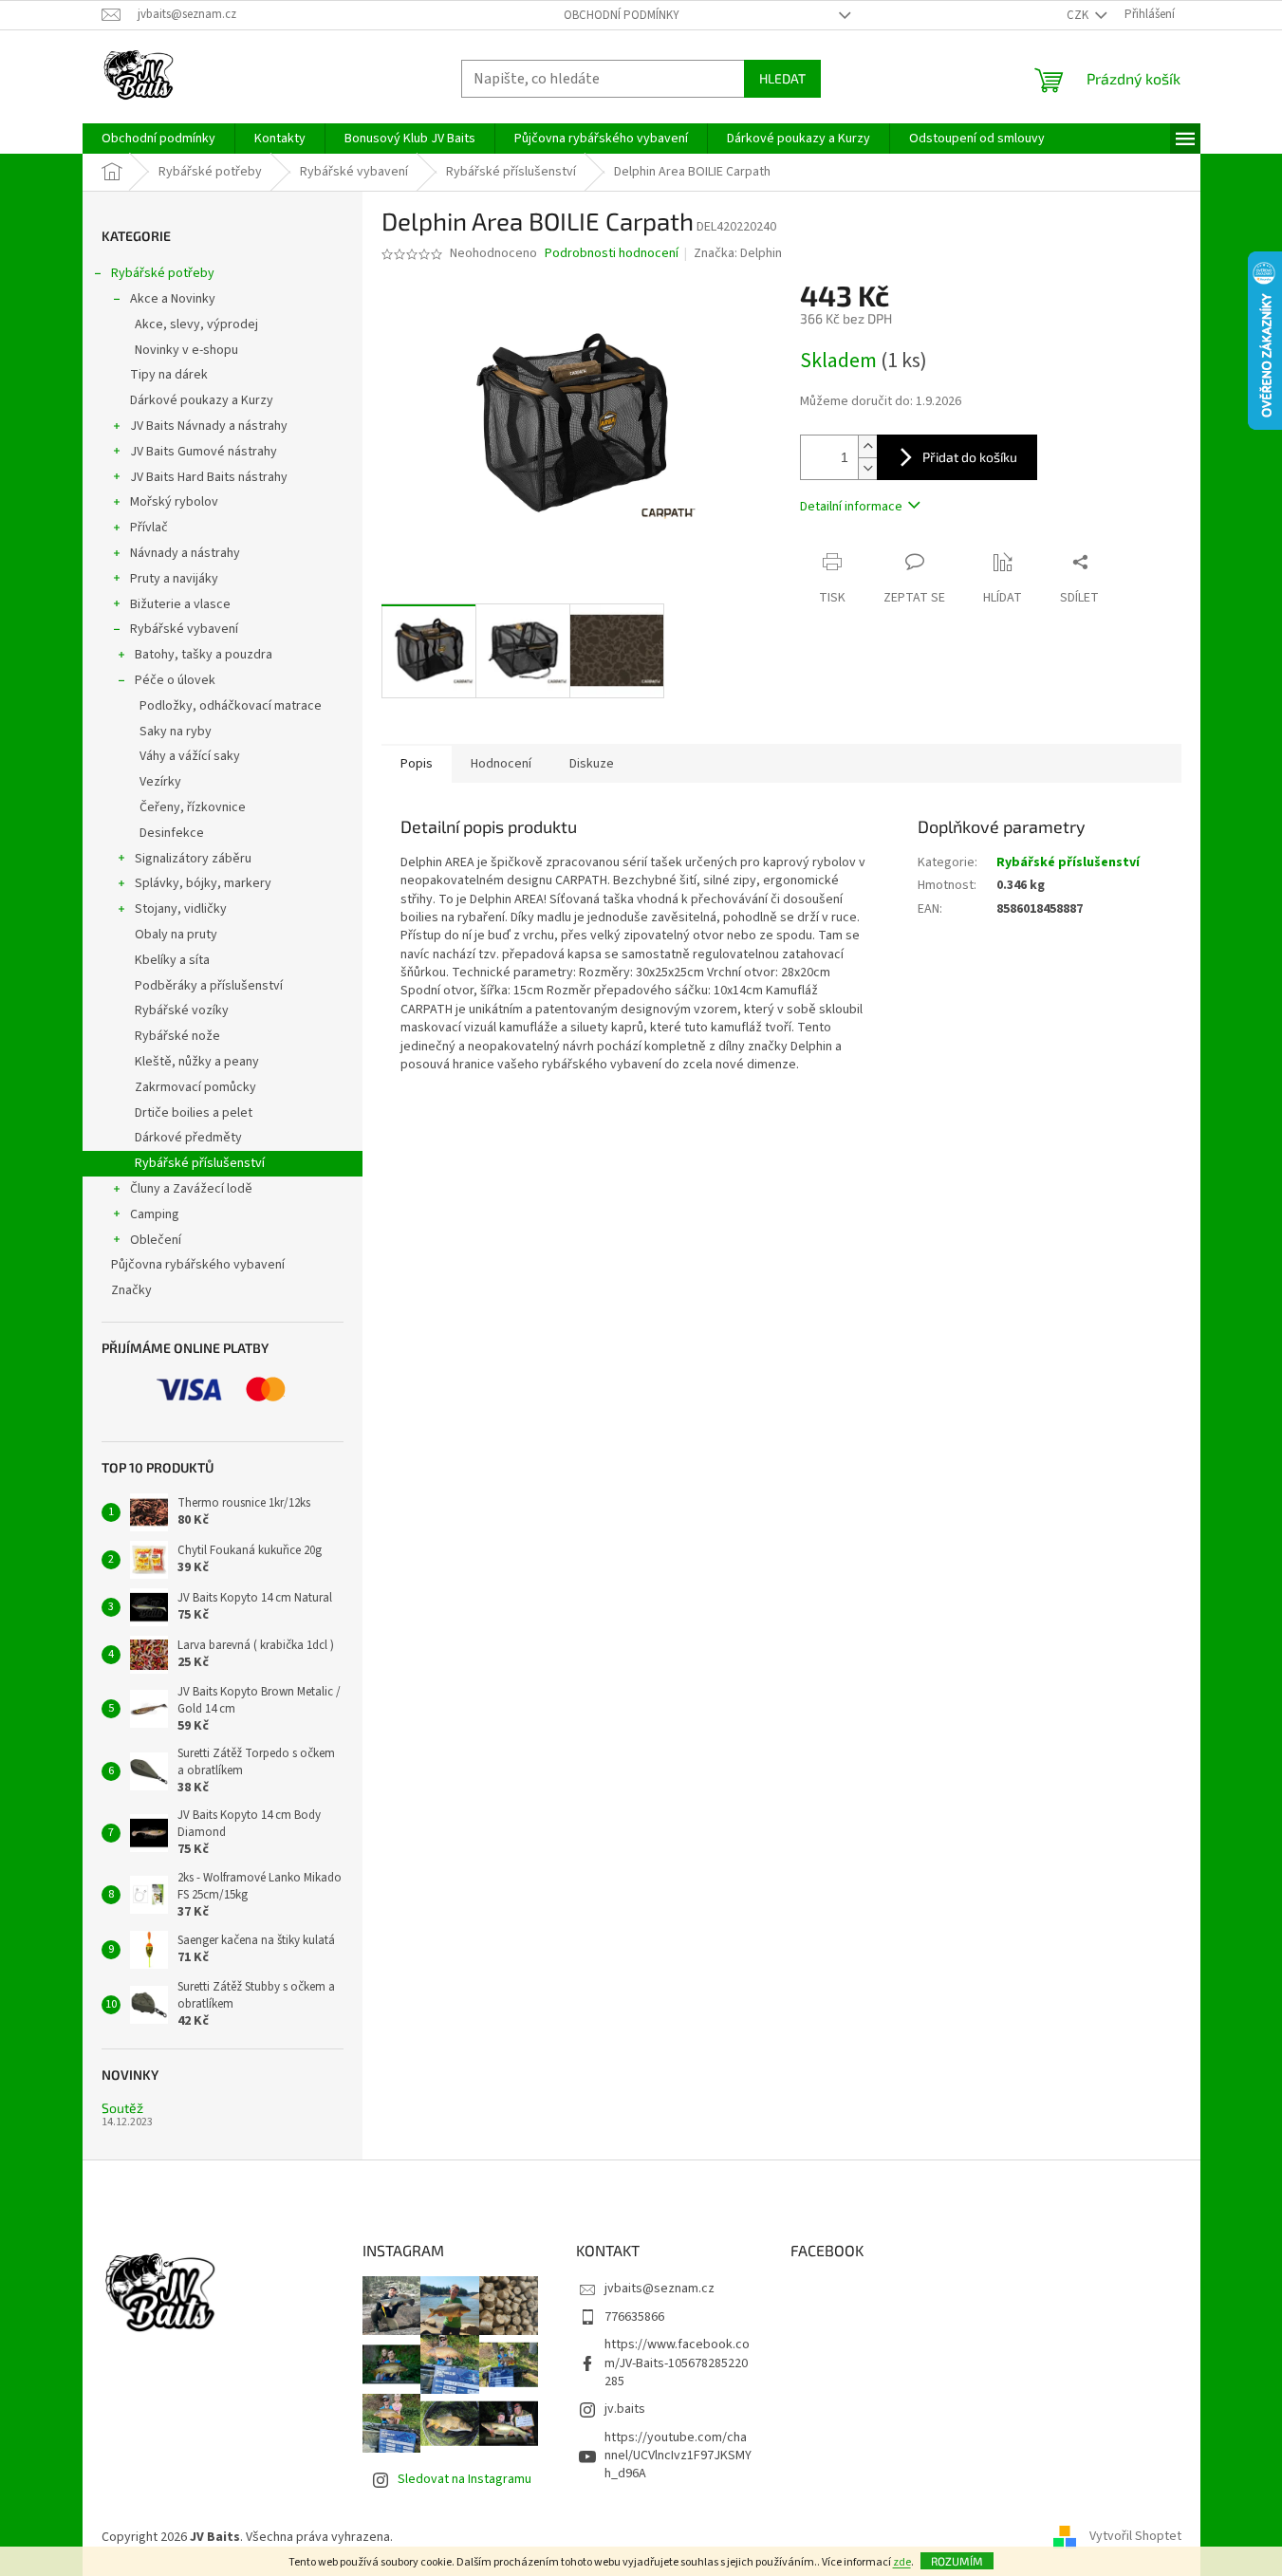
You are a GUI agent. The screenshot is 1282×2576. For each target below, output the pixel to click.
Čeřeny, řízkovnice (193, 807)
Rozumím (957, 2561)
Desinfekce (172, 833)
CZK (1079, 15)
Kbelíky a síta (172, 960)
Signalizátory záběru (193, 859)
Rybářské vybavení (184, 629)
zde (902, 2562)
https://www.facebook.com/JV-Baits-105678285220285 (677, 2363)
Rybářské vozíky (182, 1010)
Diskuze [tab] (592, 764)
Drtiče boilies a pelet (194, 1113)
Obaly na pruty (176, 935)
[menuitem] (158, 139)
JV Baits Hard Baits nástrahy (209, 477)
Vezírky (160, 782)
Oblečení (156, 1240)
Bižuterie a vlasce (180, 604)
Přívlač (149, 528)
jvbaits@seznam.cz (660, 2289)
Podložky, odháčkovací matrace (231, 706)
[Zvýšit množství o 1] (867, 446)
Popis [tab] (417, 764)
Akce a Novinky (173, 299)
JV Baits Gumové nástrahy (204, 452)
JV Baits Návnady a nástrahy (209, 426)
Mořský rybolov (174, 502)
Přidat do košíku (970, 457)
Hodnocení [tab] (501, 764)
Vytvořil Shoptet (1135, 2537)
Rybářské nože (177, 1036)
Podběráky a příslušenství (209, 986)
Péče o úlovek (175, 680)
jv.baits (625, 2409)
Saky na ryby (176, 732)
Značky (131, 1290)
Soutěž (122, 2108)
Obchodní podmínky (622, 15)
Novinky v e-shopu (186, 350)
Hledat (782, 78)
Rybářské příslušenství (200, 1163)
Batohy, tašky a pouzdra (204, 655)
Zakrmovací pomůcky (195, 1087)
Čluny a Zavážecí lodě (191, 1189)
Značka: (738, 253)
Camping (155, 1214)
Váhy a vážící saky (190, 756)
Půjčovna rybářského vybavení (198, 1265)
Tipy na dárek (169, 375)
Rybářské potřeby (163, 273)
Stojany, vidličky (181, 909)
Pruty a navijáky (174, 579)
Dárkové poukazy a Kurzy (202, 400)
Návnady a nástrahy (185, 553)
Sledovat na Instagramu (464, 2479)
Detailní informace (851, 507)
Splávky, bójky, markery (203, 883)
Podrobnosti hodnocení (612, 254)
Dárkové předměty (188, 1138)
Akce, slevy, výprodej (196, 324)
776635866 (634, 2317)
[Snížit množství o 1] (867, 468)
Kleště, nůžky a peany (197, 1062)
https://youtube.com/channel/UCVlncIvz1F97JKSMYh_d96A (678, 2456)
